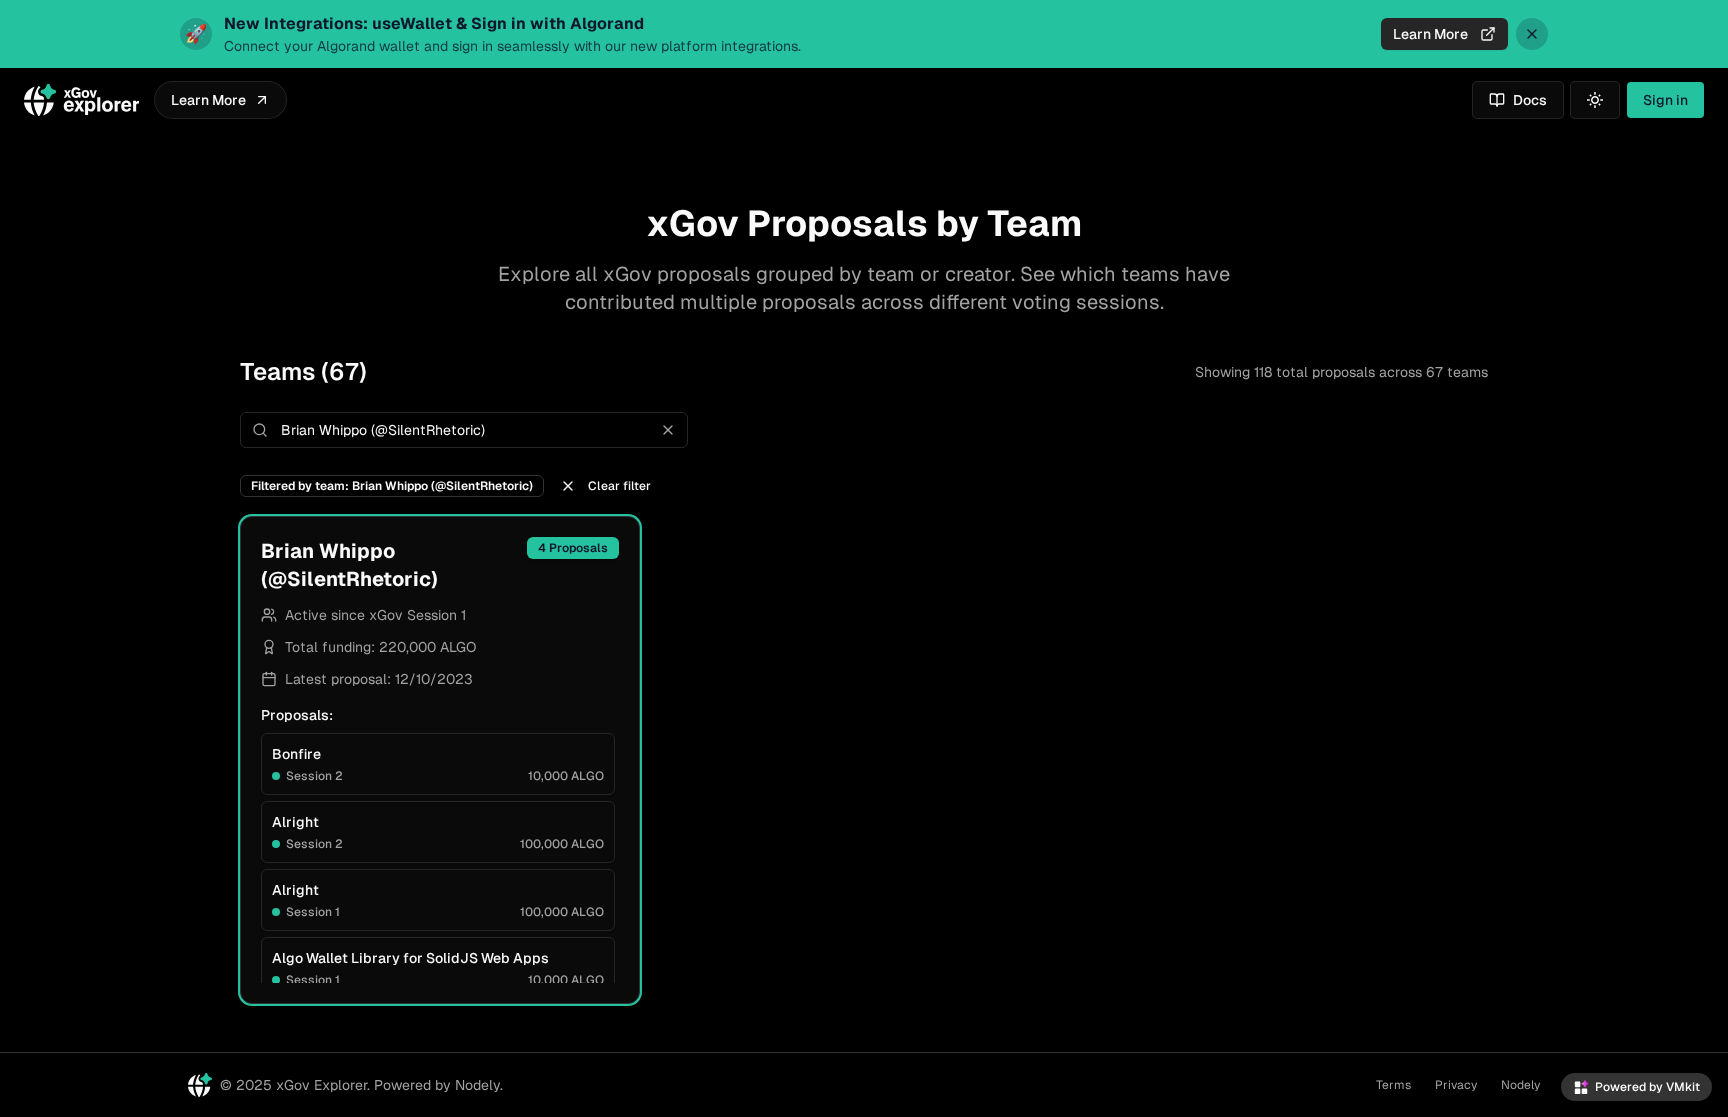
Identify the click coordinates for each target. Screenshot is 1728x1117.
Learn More (1430, 34)
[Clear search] (668, 430)
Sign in (1665, 100)
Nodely (1520, 1085)
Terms (1393, 1085)
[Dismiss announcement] (1532, 34)
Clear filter (619, 486)
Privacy (1456, 1085)
